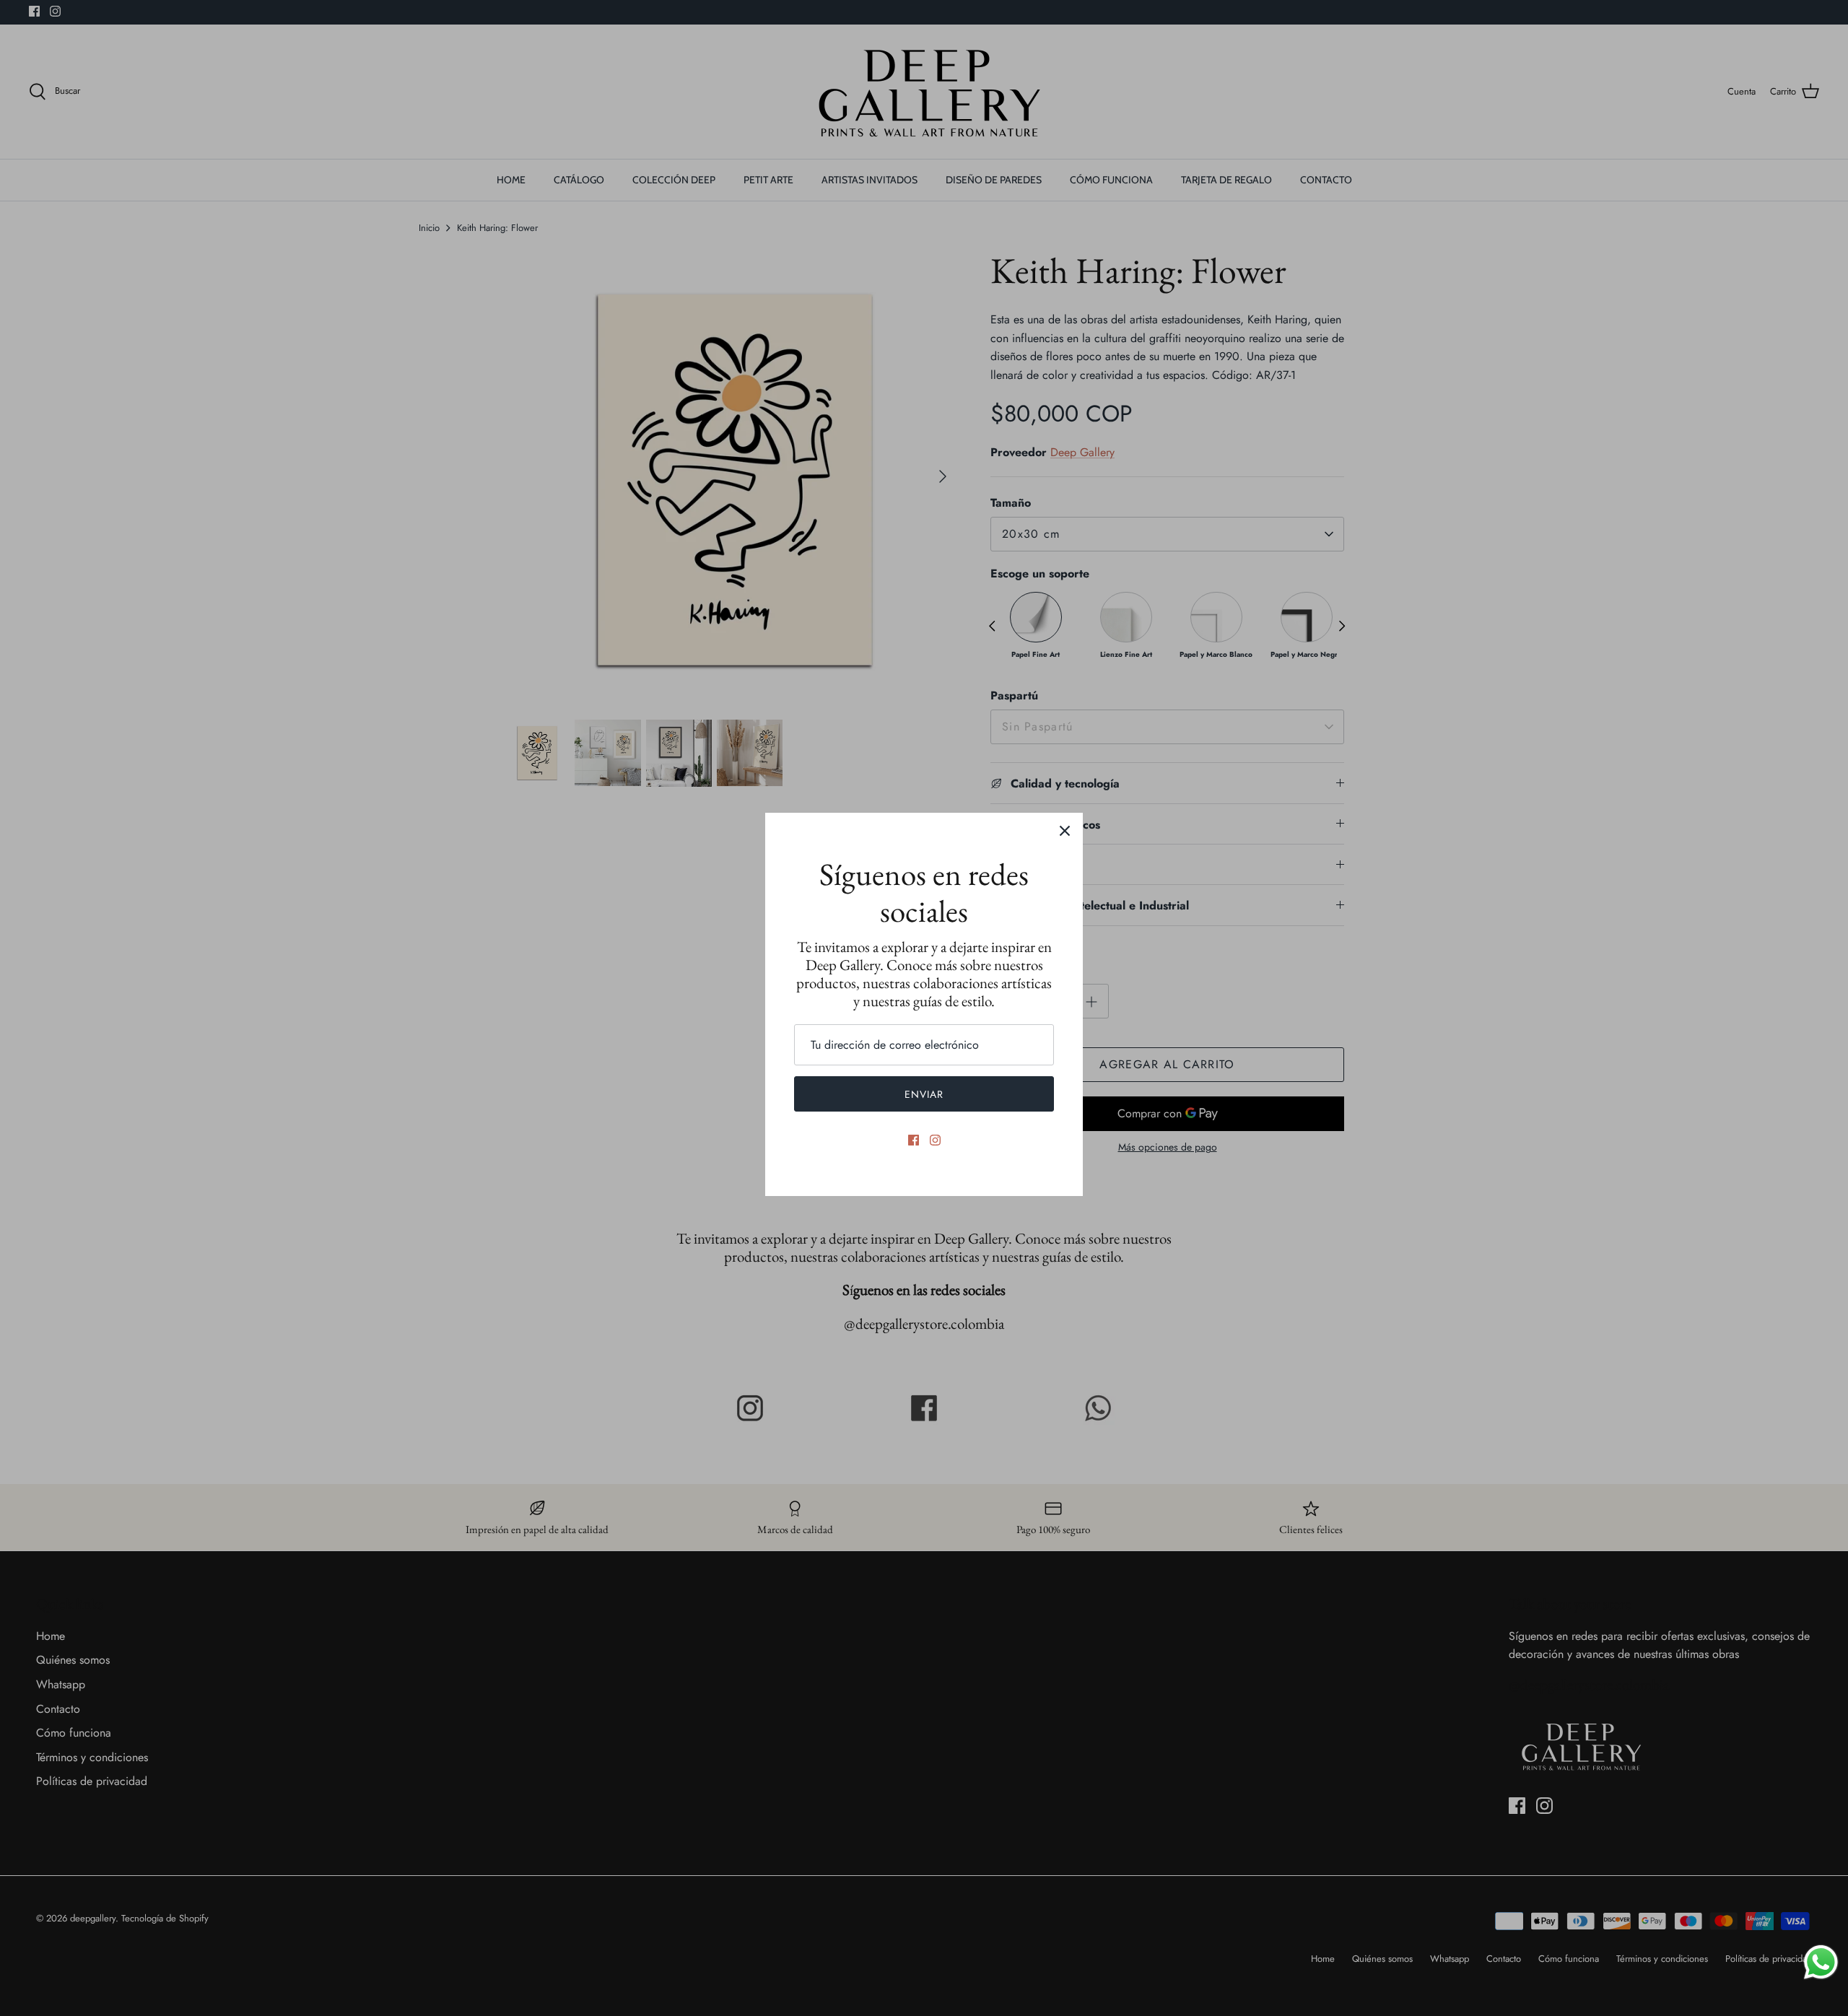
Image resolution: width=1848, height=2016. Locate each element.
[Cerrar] (1065, 831)
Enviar (924, 1094)
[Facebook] (914, 1140)
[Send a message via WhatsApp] (1821, 1962)
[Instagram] (935, 1140)
